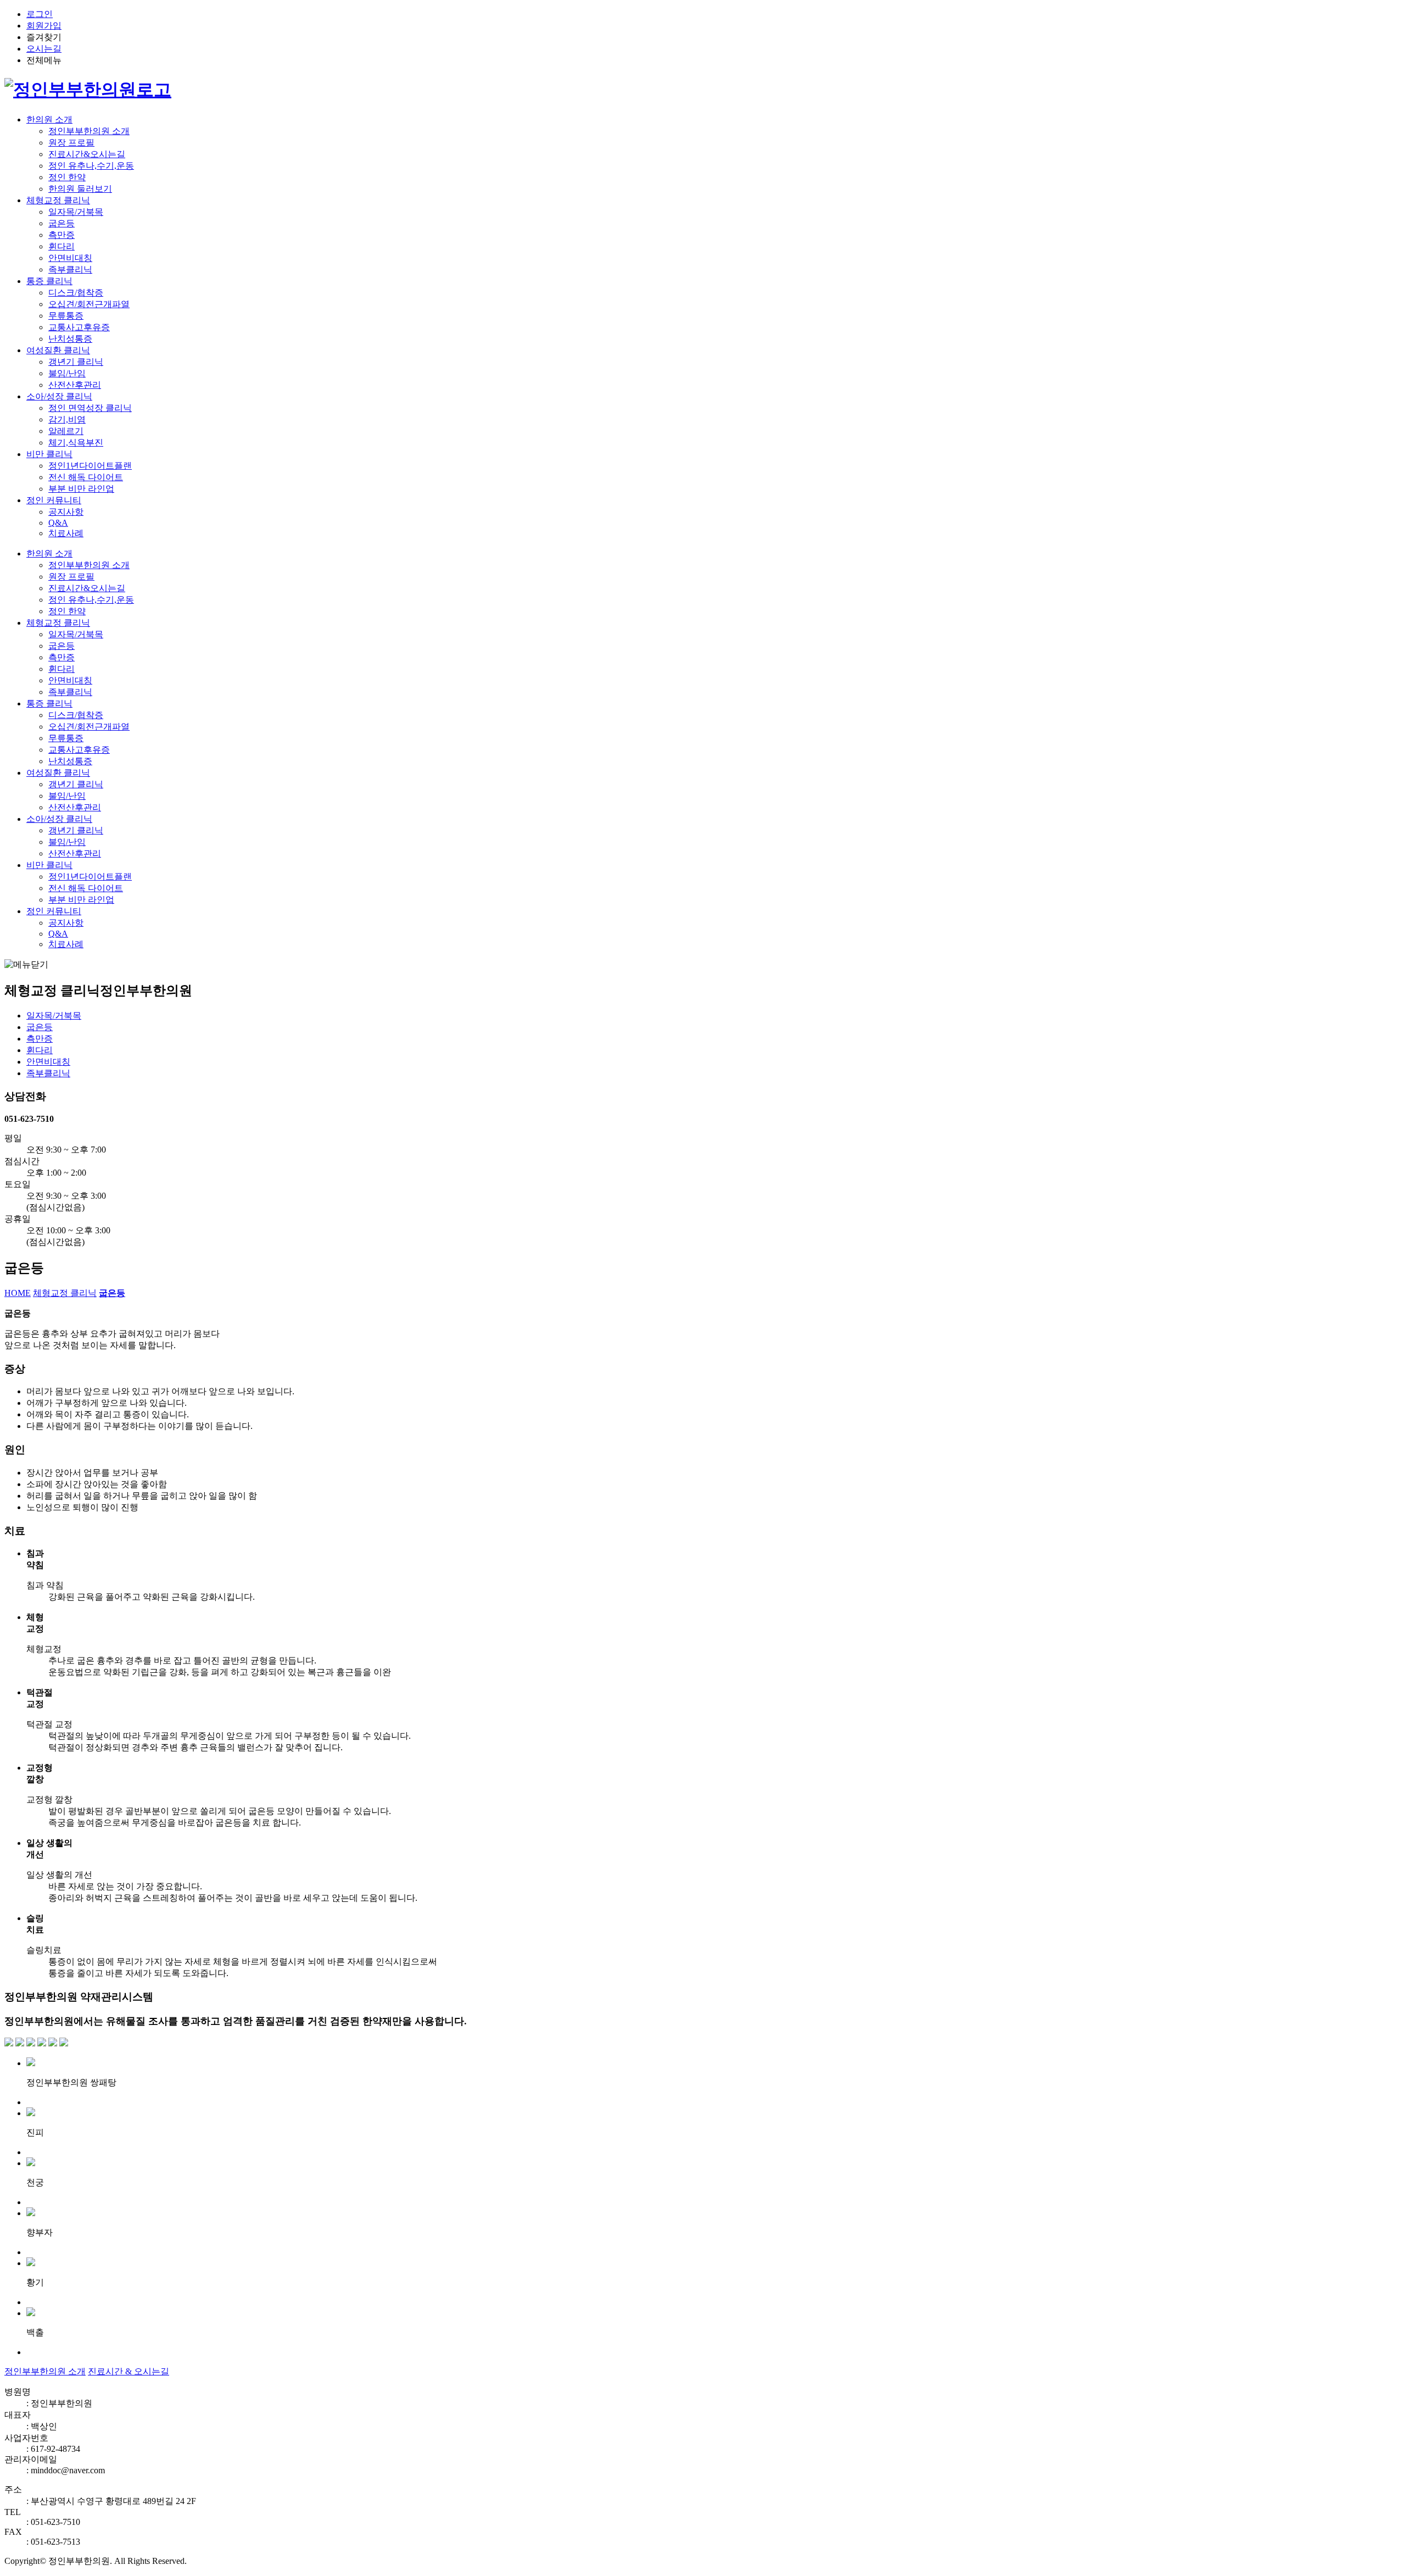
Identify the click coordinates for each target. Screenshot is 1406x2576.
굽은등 (62, 223)
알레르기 (66, 431)
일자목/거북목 (76, 212)
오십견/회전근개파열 (89, 304)
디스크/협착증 (76, 293)
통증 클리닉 (49, 281)
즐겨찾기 (44, 37)
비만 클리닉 (49, 454)
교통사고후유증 (79, 327)
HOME (18, 1293)
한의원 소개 (49, 119)
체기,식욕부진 (76, 443)
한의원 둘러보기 (80, 189)
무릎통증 (66, 316)
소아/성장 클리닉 (59, 396)
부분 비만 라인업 (81, 489)
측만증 (62, 235)
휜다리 (62, 246)
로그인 (40, 14)
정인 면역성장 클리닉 (90, 408)
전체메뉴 (44, 60)
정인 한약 (67, 177)
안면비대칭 (70, 258)
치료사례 (66, 533)
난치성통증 (70, 339)
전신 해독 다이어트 (86, 477)
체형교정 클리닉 (58, 200)
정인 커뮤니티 (54, 500)
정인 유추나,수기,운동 (91, 166)
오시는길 (44, 49)
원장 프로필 (71, 143)
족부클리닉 (70, 269)
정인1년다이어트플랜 (90, 466)
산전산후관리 (75, 385)
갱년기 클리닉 (76, 362)
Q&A (58, 523)
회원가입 (44, 26)
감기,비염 (67, 419)
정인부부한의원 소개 (89, 131)
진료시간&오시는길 (87, 154)
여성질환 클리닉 (58, 350)
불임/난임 (67, 373)
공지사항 (66, 512)
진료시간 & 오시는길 (129, 2371)
